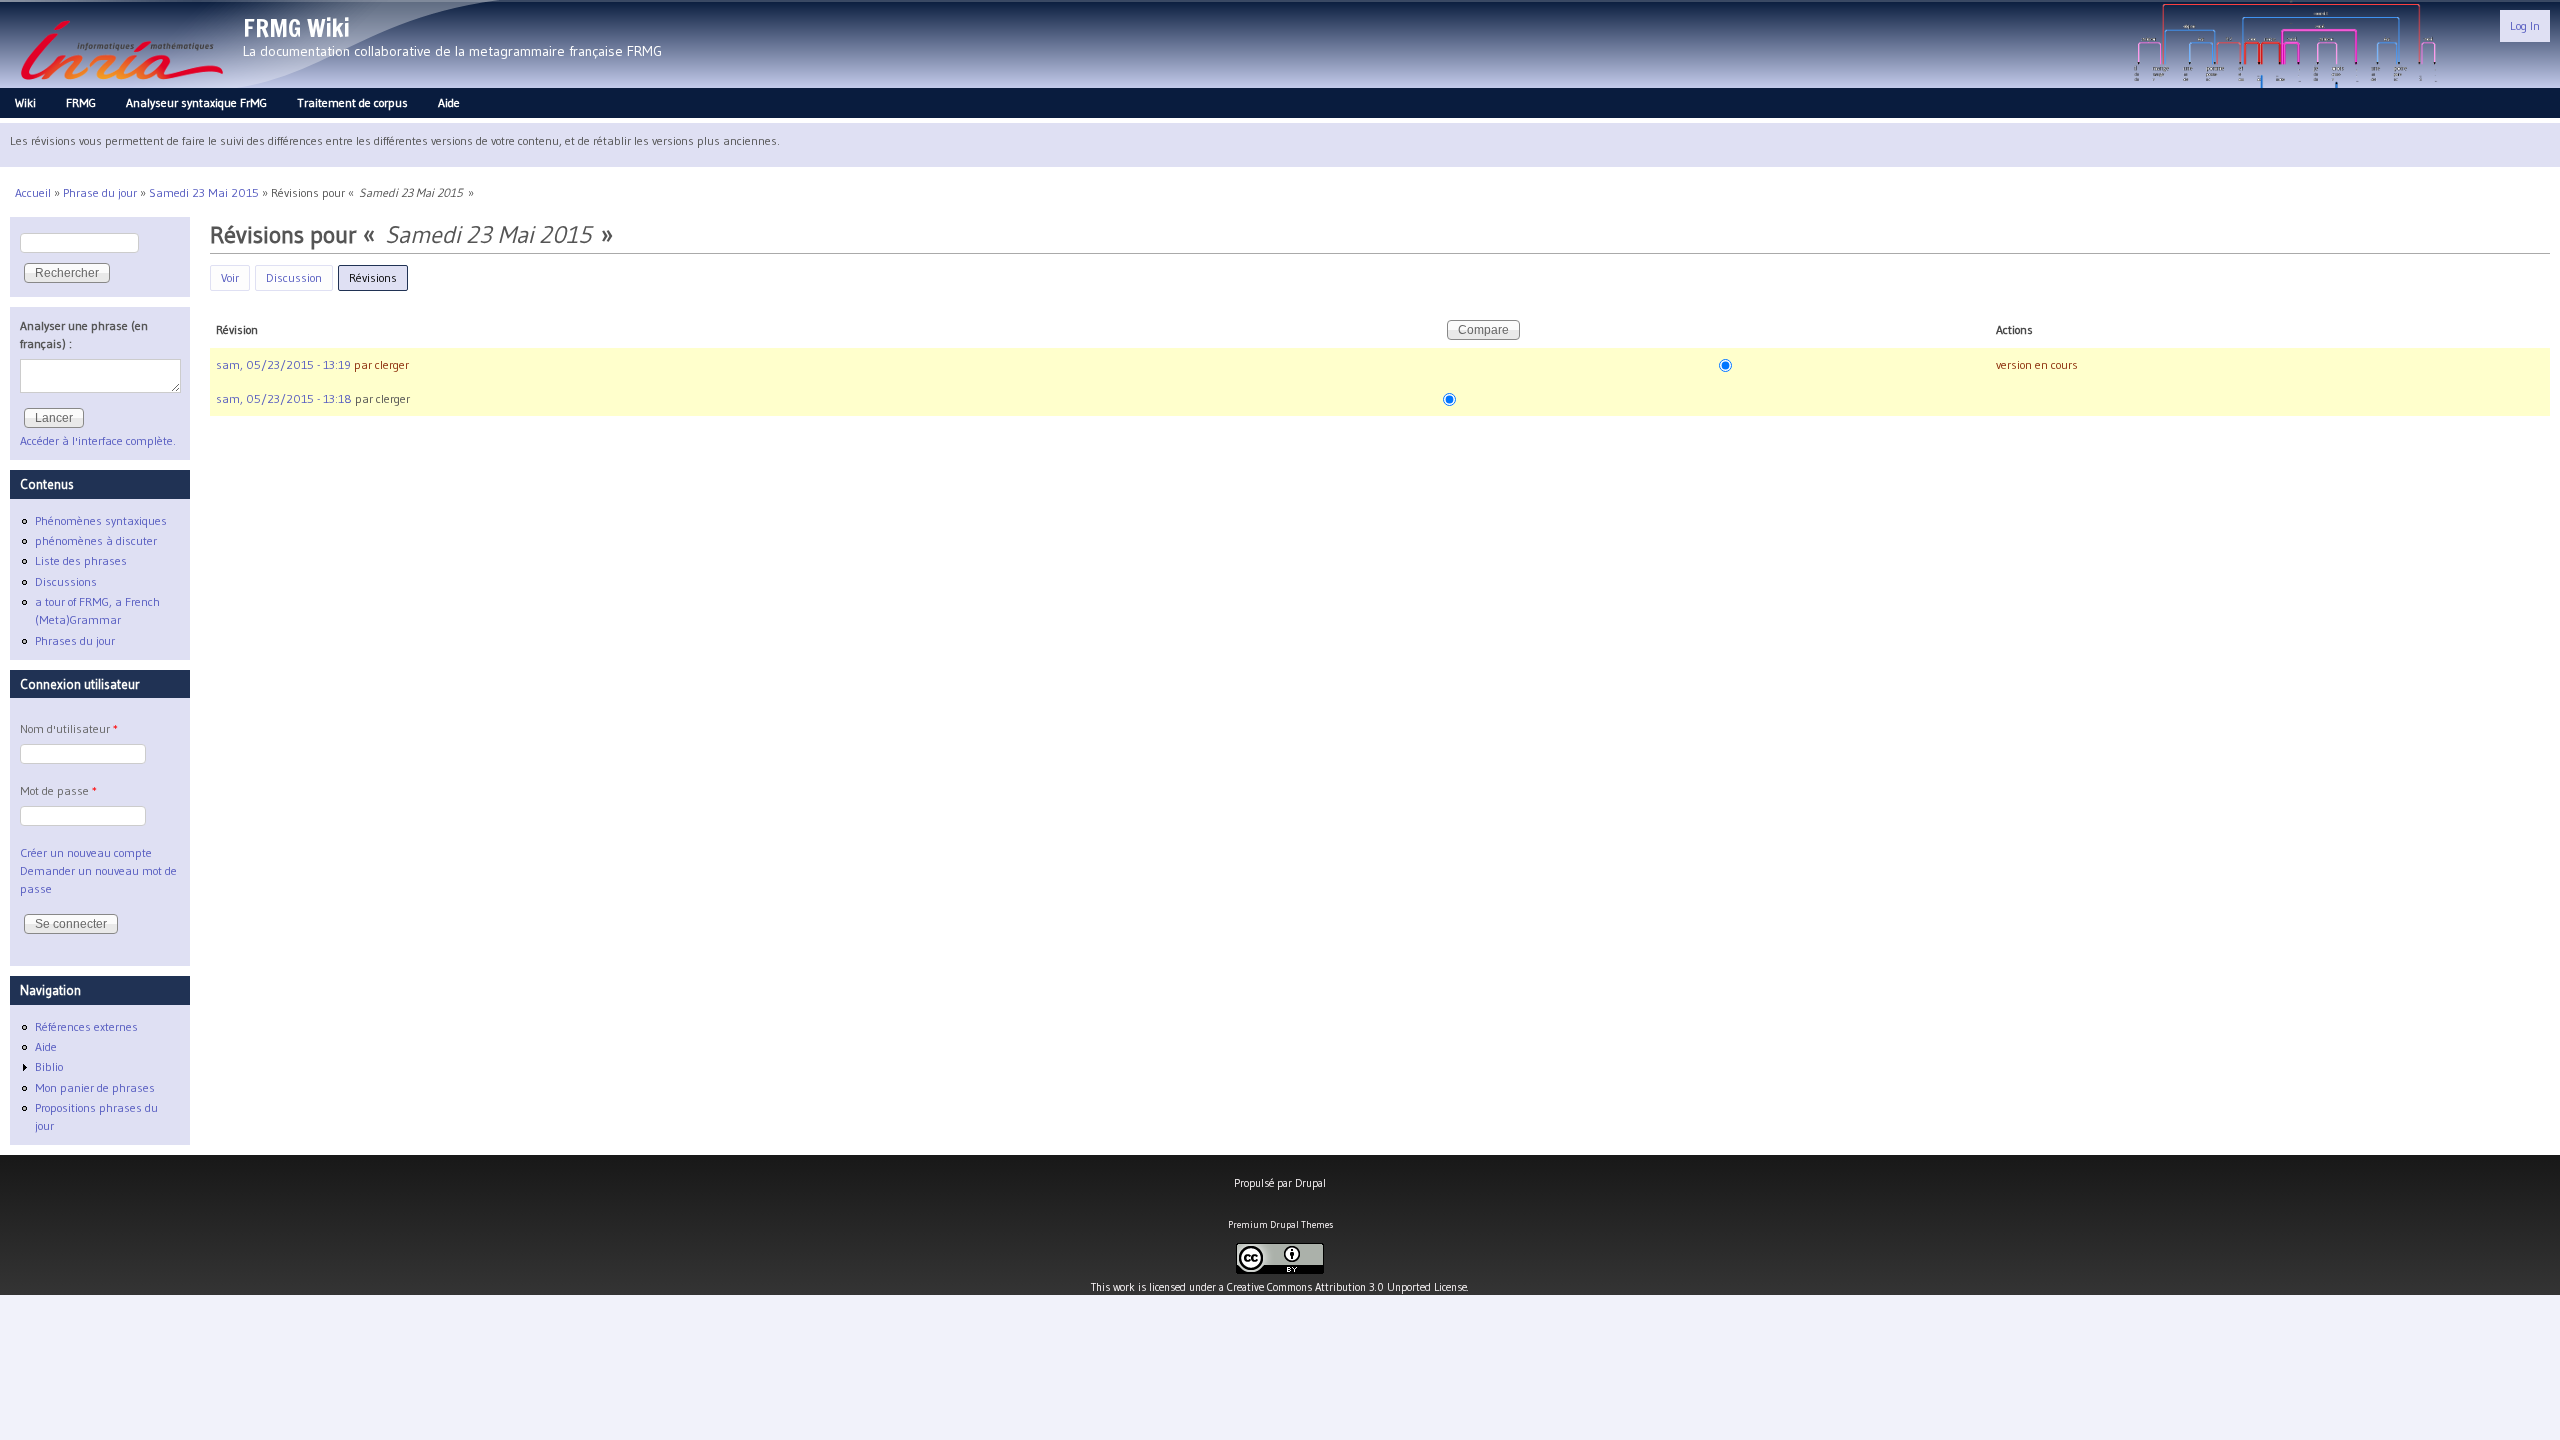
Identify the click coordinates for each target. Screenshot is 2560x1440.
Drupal (1310, 1183)
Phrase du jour (100, 192)
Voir (230, 277)
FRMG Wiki (296, 28)
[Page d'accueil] (121, 85)
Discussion (294, 277)
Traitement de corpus (352, 102)
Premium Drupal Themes (1280, 1224)
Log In (2525, 25)
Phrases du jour (75, 640)
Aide (449, 102)
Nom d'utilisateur (69, 728)
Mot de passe (58, 790)
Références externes (86, 1026)
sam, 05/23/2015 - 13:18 (284, 398)
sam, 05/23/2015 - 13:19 (283, 364)
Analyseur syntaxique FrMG (196, 102)
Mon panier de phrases (95, 1087)
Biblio (49, 1066)
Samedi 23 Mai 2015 (204, 192)
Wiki (25, 102)
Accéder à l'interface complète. (98, 440)
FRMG (81, 102)
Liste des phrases (81, 560)
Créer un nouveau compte (86, 852)
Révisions (378, 277)
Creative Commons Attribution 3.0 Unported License (1347, 1287)
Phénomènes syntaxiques (101, 520)
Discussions (66, 581)
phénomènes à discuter (96, 540)
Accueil (33, 192)
